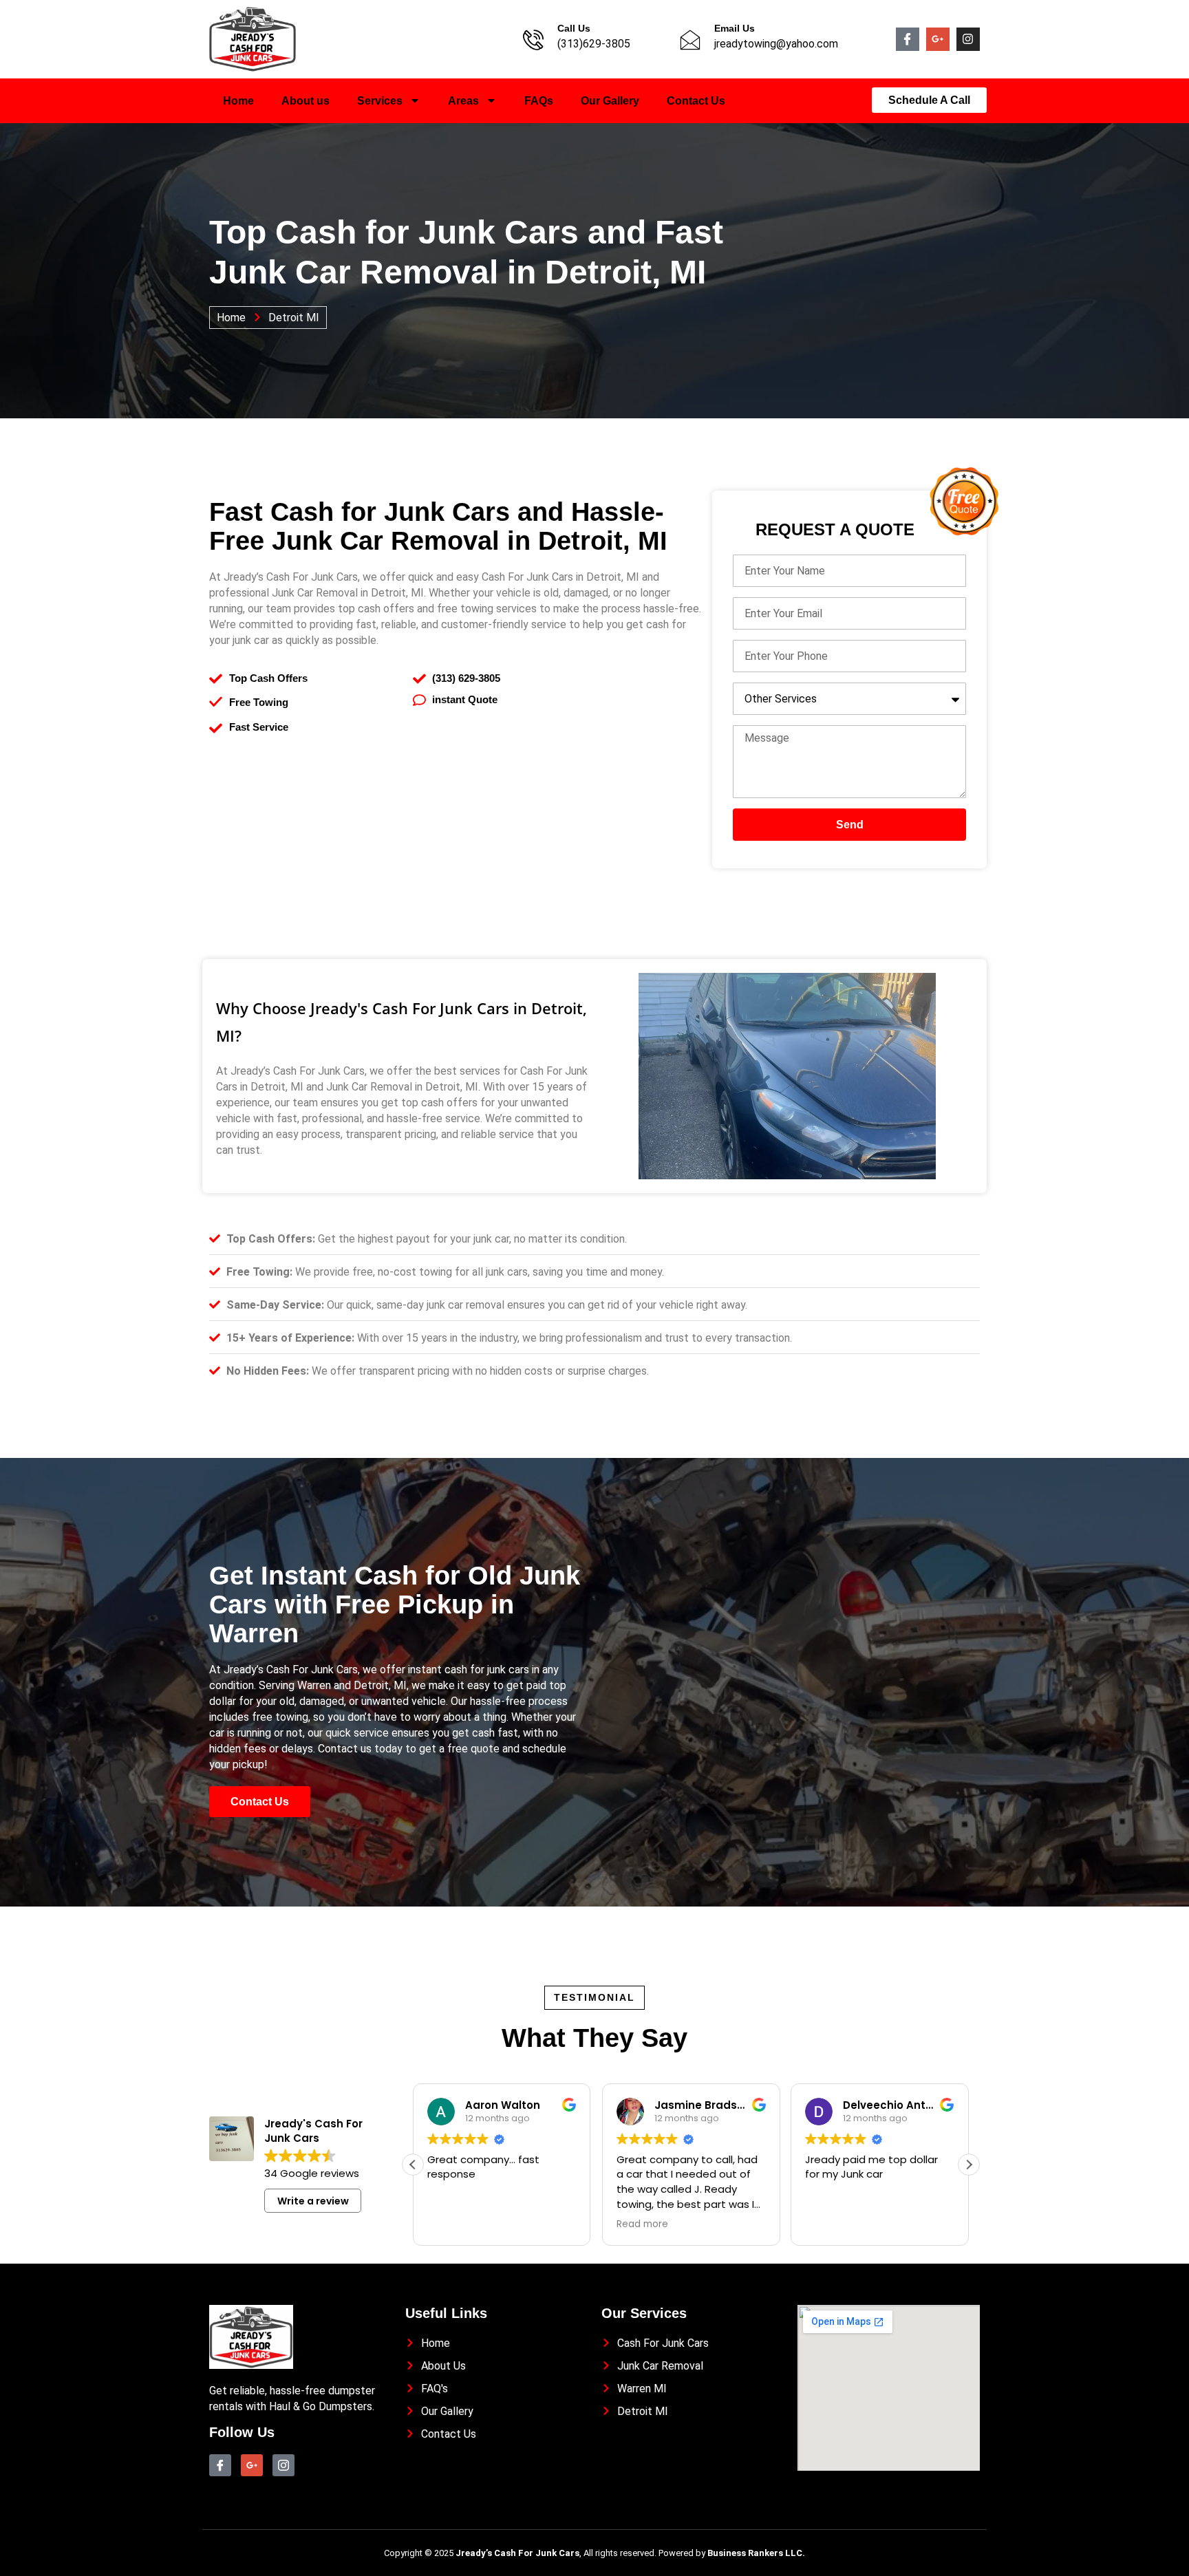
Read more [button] (453, 2224)
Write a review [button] (313, 2201)
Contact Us (696, 101)
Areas (463, 101)
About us (306, 101)
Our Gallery (610, 101)
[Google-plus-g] (938, 39)
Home (238, 101)
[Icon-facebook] (908, 39)
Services (380, 101)
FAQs (539, 101)
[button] (969, 2165)
